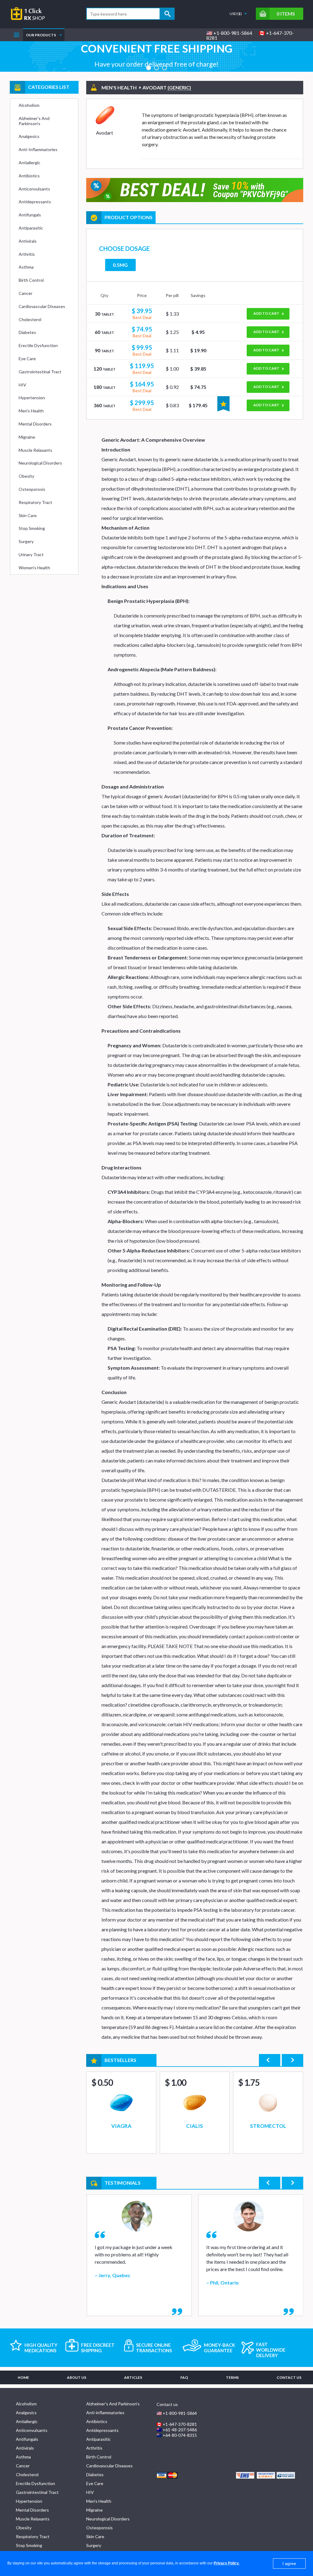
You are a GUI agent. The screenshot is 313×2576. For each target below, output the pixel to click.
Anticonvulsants (34, 189)
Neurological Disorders (40, 463)
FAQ (184, 2377)
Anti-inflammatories (38, 149)
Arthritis (27, 254)
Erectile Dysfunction (38, 345)
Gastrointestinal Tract (40, 372)
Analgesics (29, 136)
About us (77, 2377)
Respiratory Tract (35, 502)
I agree (289, 2563)
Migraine (27, 437)
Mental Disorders (35, 424)
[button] (149, 68)
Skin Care (28, 515)
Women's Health (34, 568)
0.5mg (120, 265)
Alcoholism (29, 105)
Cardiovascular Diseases (42, 306)
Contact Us (289, 2377)
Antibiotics (29, 176)
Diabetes (27, 332)
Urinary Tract (31, 554)
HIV (22, 385)
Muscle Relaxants (35, 450)
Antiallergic (29, 163)
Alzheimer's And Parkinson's (34, 121)
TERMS (232, 2377)
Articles (133, 2377)
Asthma (26, 267)
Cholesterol (30, 319)
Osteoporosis (32, 489)
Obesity (26, 476)
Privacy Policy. (226, 2563)
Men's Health (31, 411)
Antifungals (30, 215)
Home (23, 2377)
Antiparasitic (31, 228)
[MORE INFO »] (121, 2113)
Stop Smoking (32, 528)
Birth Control (31, 280)
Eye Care (27, 359)
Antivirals (28, 241)
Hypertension (32, 398)
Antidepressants (35, 202)
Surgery (26, 541)
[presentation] (270, 2060)
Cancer (26, 293)
